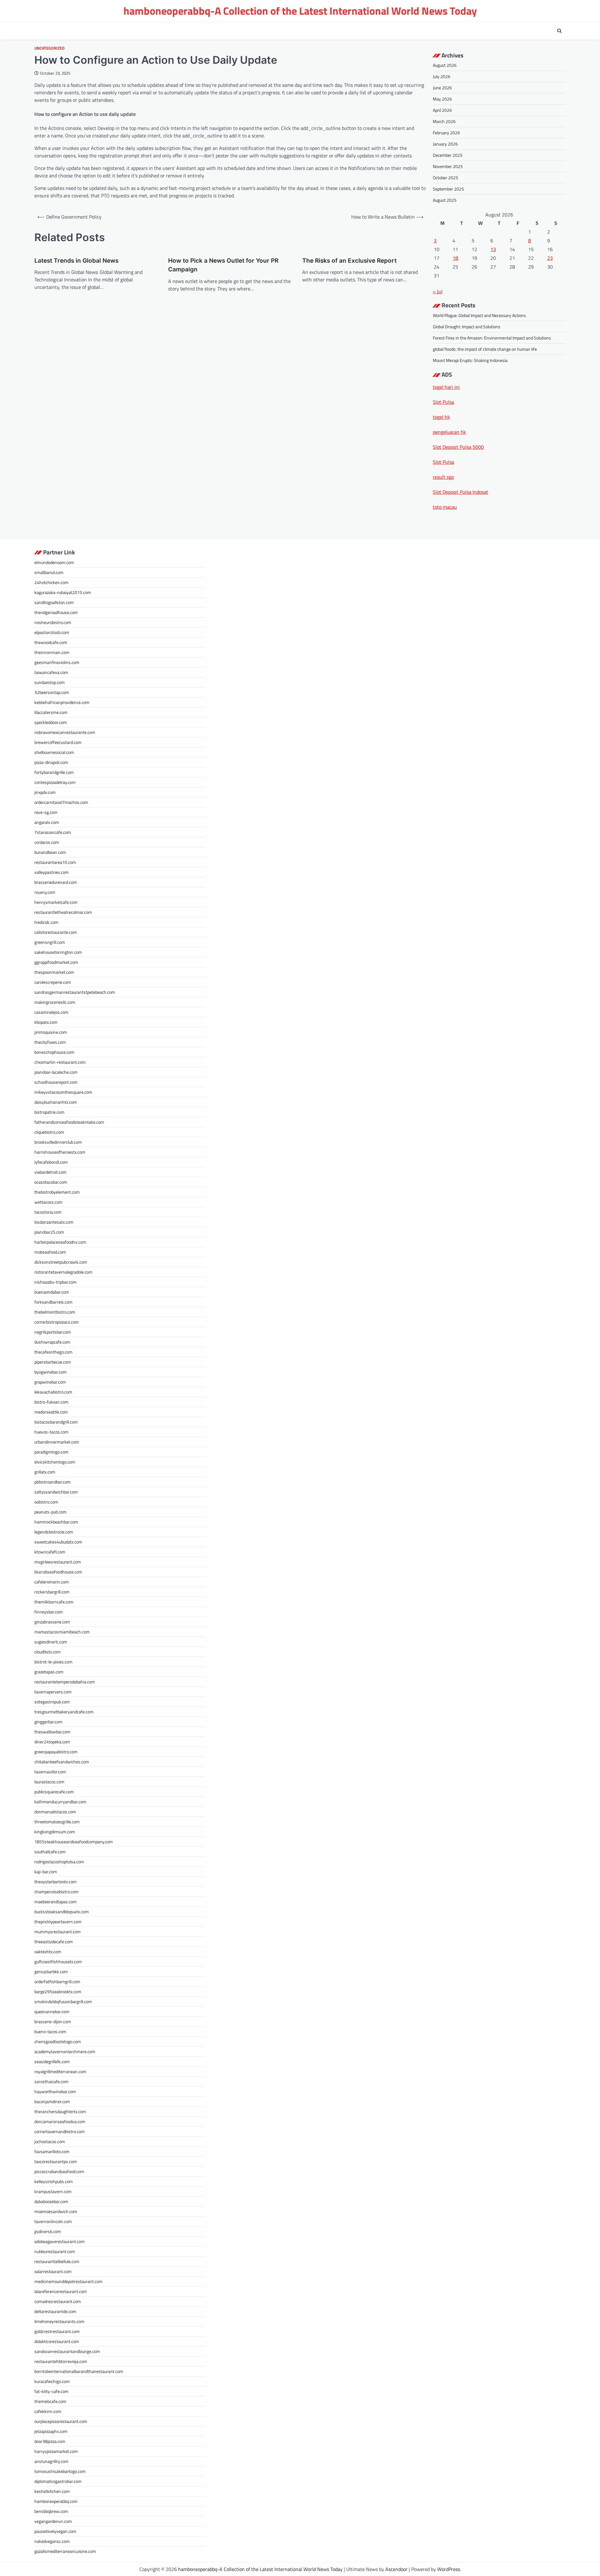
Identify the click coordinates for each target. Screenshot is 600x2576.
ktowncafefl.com (50, 1552)
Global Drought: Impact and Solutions (467, 327)
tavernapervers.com (53, 1692)
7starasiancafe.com (53, 832)
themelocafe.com (50, 2401)
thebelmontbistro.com (55, 1312)
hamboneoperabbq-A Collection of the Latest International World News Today (300, 11)
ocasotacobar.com (51, 1182)
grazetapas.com (49, 1672)
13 (493, 249)
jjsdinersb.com (48, 2231)
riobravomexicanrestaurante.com (65, 732)
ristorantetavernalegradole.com (63, 1272)
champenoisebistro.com (56, 1892)
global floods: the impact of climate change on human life (485, 349)
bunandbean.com (50, 852)
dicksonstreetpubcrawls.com (61, 1262)
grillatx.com (45, 1472)
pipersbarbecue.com (53, 1362)
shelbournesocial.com (54, 752)
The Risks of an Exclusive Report (349, 261)
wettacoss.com (48, 1202)
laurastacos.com (49, 1782)
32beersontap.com (52, 692)
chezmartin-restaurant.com (60, 1062)
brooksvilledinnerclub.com (58, 1142)
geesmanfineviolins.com (57, 662)
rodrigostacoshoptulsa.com (59, 1862)
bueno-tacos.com (50, 2031)
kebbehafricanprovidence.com (62, 702)
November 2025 (448, 166)
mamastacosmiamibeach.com (62, 1632)
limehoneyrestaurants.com (59, 2321)
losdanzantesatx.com (54, 1222)
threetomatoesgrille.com (57, 1822)
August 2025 (445, 200)
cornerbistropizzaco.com (57, 1322)
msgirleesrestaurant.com (58, 1562)
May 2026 (442, 99)
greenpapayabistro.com (56, 1752)
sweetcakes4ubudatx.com (58, 1542)
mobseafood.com (50, 1252)
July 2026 (442, 76)
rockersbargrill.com (52, 1592)
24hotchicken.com (51, 582)
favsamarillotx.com (52, 2151)
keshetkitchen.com (52, 2491)
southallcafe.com (50, 1852)
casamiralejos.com (51, 1012)
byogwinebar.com (50, 1372)
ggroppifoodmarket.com (56, 962)
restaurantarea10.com (55, 862)
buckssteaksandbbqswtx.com (62, 1912)
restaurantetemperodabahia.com (65, 1682)
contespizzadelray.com (55, 782)
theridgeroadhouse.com (56, 612)
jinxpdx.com (45, 792)
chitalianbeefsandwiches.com (62, 1762)
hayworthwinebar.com (55, 2091)
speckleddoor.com (51, 722)
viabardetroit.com (50, 1172)
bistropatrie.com (49, 1112)
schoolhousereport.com (56, 1082)
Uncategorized (49, 48)
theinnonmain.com (52, 652)
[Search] (559, 31)
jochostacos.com (50, 2141)
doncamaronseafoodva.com (60, 2121)
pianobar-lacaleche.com (56, 1072)
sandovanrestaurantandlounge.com (67, 2351)
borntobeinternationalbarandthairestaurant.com (79, 2371)
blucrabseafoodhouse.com (58, 1572)
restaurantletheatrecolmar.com (63, 912)
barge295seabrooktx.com (58, 1991)
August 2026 (445, 65)
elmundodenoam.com (54, 562)
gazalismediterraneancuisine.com (65, 2551)
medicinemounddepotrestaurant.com (68, 2281)
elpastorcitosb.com (52, 632)
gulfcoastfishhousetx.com (58, 1962)
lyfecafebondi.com (51, 1162)
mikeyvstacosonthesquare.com (63, 1092)
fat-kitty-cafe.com (51, 2391)
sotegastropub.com (52, 1702)
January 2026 (445, 144)
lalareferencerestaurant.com (61, 2291)
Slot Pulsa (443, 402)
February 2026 (446, 133)
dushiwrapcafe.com (52, 1342)
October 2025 (445, 178)
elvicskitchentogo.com (55, 1462)
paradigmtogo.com (51, 1452)
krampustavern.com (53, 2191)
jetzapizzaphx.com (51, 2431)
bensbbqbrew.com (51, 2511)
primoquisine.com (51, 1032)
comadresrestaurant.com (58, 2301)
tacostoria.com (48, 1212)
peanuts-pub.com (50, 1512)
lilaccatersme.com (51, 712)
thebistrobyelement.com (57, 1192)
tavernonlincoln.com (53, 2221)
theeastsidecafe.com (54, 1942)
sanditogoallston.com (54, 602)
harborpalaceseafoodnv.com (60, 1242)
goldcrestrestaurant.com (57, 2331)
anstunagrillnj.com (51, 2461)
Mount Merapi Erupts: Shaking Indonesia (470, 360)
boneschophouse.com (54, 1052)
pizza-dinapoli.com (51, 762)
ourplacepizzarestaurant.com (61, 2421)
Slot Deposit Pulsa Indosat (460, 492)
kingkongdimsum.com (55, 1832)
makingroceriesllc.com (55, 1002)
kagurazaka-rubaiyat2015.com (63, 592)
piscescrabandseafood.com (59, 2171)
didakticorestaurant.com (57, 2341)
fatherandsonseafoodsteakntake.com (69, 1122)
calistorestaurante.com (56, 932)
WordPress (449, 2569)
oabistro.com (46, 1502)
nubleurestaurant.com (55, 2251)
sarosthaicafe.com (51, 2081)
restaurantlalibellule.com (57, 2261)
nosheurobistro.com (53, 622)
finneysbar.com (49, 1612)
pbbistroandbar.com (52, 1482)
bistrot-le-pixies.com (53, 1662)
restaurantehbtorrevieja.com (61, 2361)
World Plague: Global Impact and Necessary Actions (479, 315)
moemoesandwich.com (56, 2211)
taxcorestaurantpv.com (56, 2161)
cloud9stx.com (47, 1652)
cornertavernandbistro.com (60, 2131)
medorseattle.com (51, 1412)
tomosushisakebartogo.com (60, 2471)
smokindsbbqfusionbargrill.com (63, 2001)
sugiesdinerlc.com (51, 1642)
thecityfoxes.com (50, 1042)
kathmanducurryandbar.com (60, 1802)
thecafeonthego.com (53, 1352)
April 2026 (442, 110)
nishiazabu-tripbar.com (55, 1282)
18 (455, 258)
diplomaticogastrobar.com (58, 2481)
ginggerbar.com (48, 1722)
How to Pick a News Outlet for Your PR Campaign (223, 265)
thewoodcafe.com (51, 642)
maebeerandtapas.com (55, 1902)
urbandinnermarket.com (57, 1442)
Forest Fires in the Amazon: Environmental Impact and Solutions (492, 338)
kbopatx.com (46, 1022)
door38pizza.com (50, 2441)
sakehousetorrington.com (58, 952)
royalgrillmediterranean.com (60, 2071)
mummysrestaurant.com (57, 1932)
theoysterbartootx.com (55, 1882)
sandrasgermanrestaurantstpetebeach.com (75, 992)
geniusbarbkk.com (51, 1972)
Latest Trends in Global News (76, 261)
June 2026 (442, 88)
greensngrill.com (50, 942)
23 (550, 258)
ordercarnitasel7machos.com (61, 802)
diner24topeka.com (52, 1742)
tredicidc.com (46, 922)
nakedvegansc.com (52, 2541)
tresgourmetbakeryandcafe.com (64, 1712)
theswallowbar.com (52, 1732)
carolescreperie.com (53, 982)
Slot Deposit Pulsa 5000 (458, 447)
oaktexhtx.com (48, 1952)
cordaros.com (47, 842)
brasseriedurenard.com (56, 882)
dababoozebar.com (51, 2201)
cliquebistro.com (49, 1132)
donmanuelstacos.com (55, 1812)
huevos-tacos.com (51, 1432)
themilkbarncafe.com (54, 1602)
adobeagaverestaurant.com (60, 2241)
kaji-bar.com (46, 1872)
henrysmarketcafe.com (56, 902)
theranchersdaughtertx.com (60, 2111)
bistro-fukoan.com (51, 1402)
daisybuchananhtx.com (56, 1102)
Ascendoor (396, 2569)
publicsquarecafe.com (54, 1792)
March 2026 (444, 121)
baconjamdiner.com (52, 2101)
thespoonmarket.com (54, 972)
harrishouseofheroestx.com (60, 1152)
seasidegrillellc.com (52, 2061)
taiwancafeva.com (51, 672)
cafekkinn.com (48, 2411)
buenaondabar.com (52, 1292)
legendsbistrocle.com (54, 1532)
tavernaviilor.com (50, 1772)
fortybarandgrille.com (54, 772)
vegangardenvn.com (53, 2521)
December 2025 (448, 155)
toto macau (445, 507)
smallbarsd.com (49, 572)
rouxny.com (45, 892)
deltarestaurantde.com (55, 2311)
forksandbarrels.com (53, 1302)
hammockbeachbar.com (56, 1522)
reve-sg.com (46, 812)
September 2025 (448, 189)
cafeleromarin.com (52, 1582)
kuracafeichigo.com (52, 2381)
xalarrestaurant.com (53, 2271)
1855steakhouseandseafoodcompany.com (74, 1842)
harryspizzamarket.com (56, 2451)
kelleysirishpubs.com (54, 2181)
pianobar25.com (49, 1232)
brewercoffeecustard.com (58, 742)
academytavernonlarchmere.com (65, 2051)
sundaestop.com (50, 682)
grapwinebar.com (50, 1382)
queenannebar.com (52, 2011)
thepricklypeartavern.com (58, 1922)
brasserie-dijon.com (53, 2021)
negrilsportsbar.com (53, 1332)
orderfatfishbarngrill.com (57, 1982)
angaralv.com (47, 822)
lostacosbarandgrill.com (56, 1422)
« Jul (438, 291)
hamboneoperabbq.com (56, 2501)
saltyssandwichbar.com (56, 1492)
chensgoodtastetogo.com (58, 2041)
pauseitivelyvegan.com (55, 2531)
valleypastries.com (52, 872)
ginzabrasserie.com (52, 1622)
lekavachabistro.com (53, 1392)
